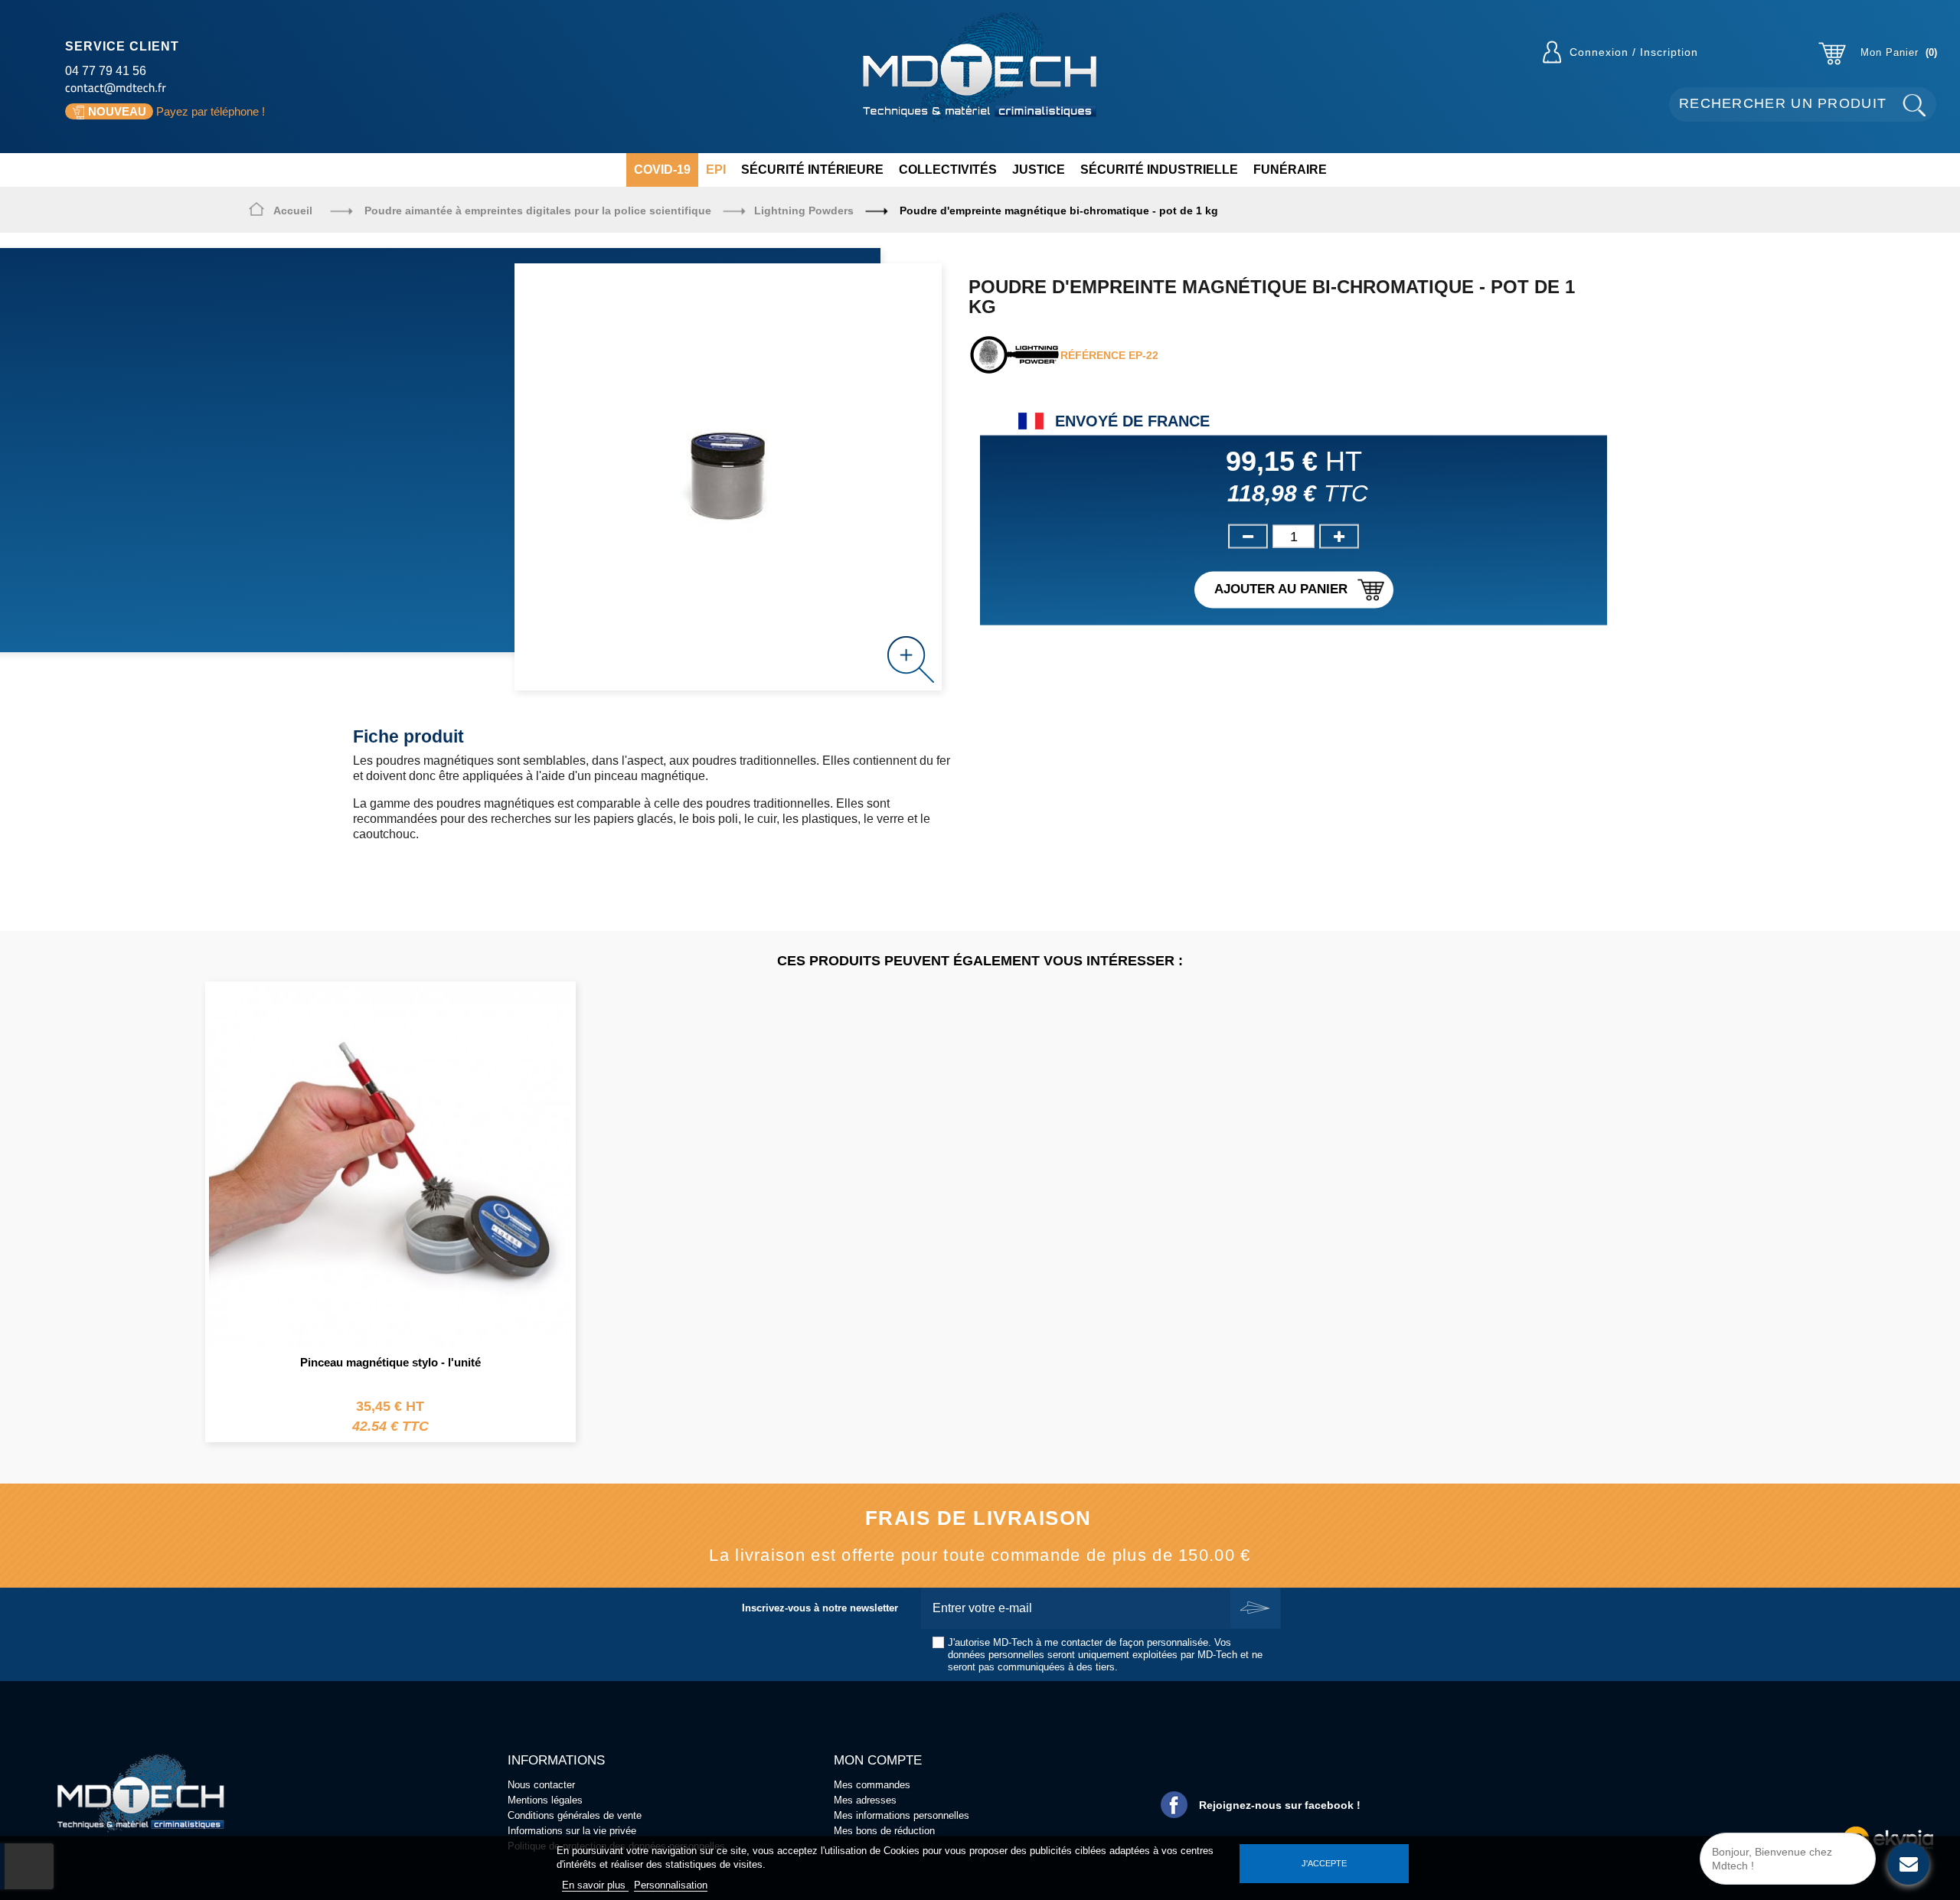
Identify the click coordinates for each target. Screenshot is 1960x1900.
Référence (1093, 355)
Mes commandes (872, 1785)
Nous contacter (541, 1785)
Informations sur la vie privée (572, 1831)
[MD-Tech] (980, 67)
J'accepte (1324, 1863)
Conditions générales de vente (575, 1815)
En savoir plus (595, 1885)
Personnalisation (671, 1885)
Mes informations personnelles (902, 1815)
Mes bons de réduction (884, 1831)
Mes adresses (865, 1800)
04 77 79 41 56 (106, 71)
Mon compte (878, 1760)
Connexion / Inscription (1634, 52)
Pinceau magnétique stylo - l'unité (390, 1362)
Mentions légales (545, 1800)
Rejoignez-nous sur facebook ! (1280, 1805)
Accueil (293, 211)
